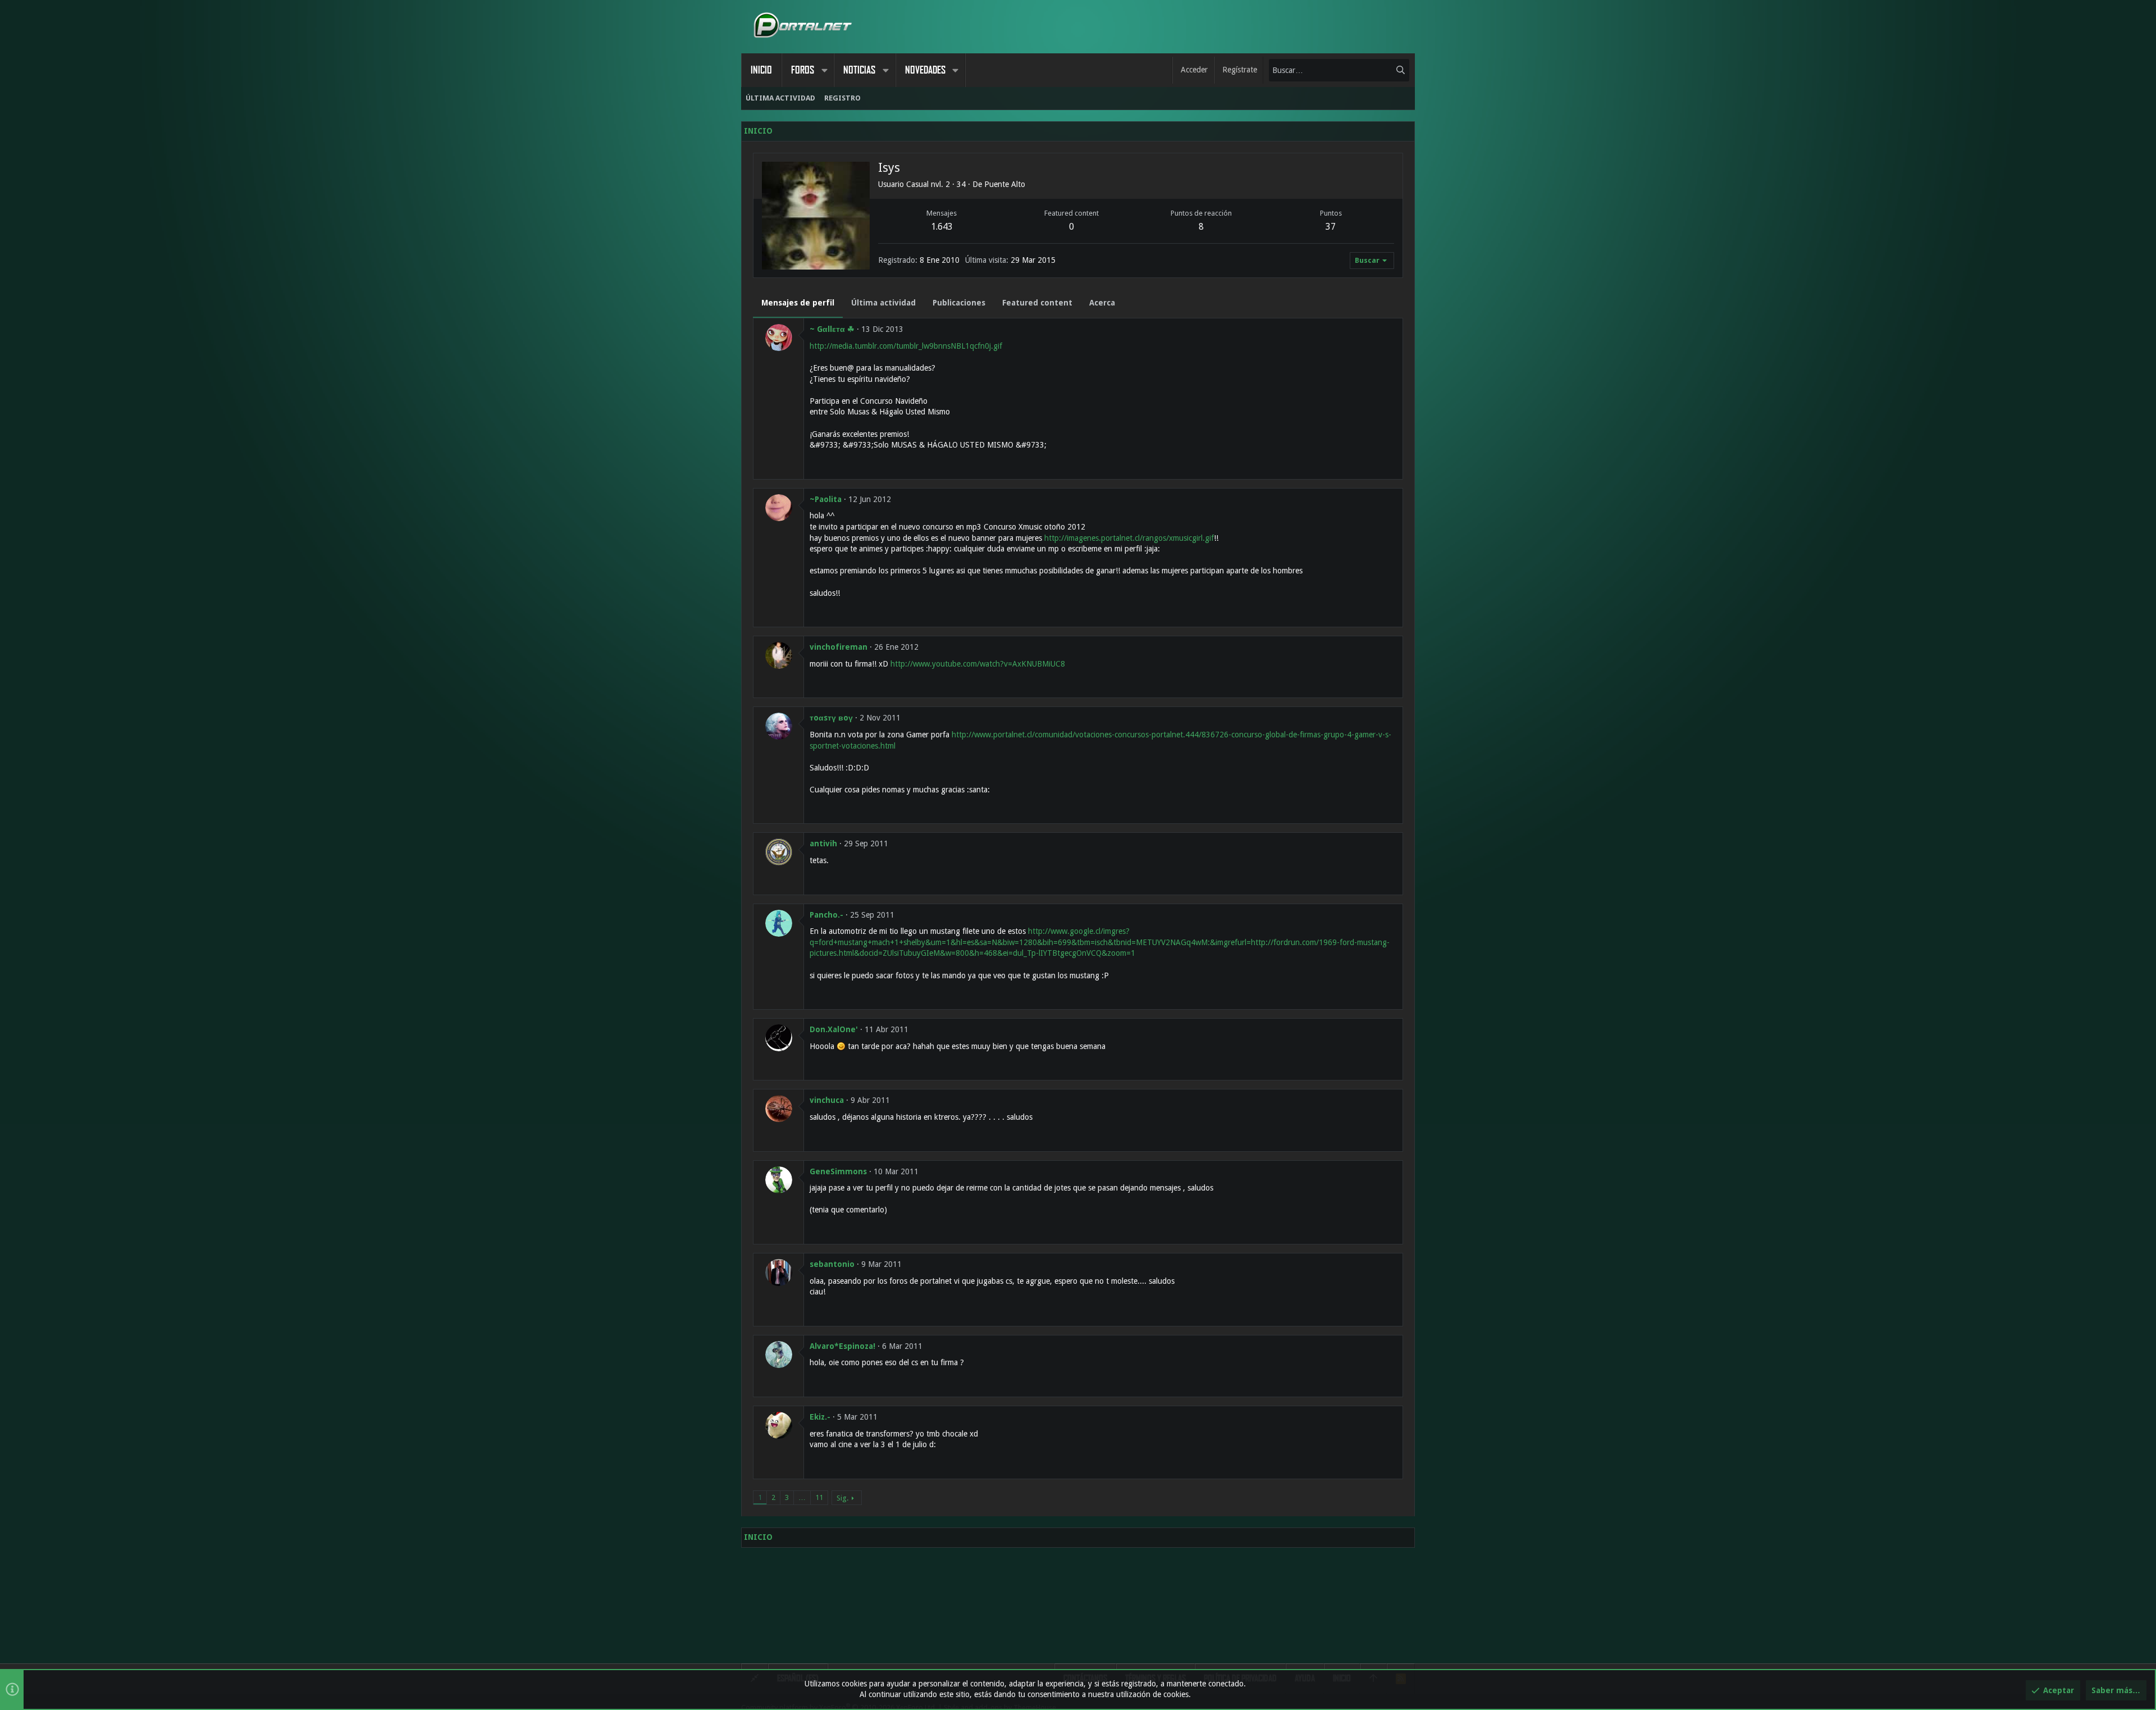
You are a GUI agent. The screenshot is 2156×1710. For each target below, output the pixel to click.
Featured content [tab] (1037, 303)
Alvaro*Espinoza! (842, 1346)
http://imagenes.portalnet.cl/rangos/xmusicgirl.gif (1129, 538)
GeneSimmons (838, 1171)
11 (819, 1497)
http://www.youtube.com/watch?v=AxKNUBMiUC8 (978, 664)
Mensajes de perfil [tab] (798, 303)
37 (1331, 227)
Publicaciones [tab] (959, 303)
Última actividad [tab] (883, 303)
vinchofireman (839, 647)
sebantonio (832, 1264)
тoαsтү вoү (831, 718)
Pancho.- (826, 915)
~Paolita (826, 499)
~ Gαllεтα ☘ (832, 329)
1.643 (942, 227)
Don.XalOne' (834, 1029)
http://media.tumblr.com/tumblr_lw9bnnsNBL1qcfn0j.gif (906, 346)
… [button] (802, 1497)
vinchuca (827, 1100)
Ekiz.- (820, 1417)
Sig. (842, 1498)
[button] (824, 70)
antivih (823, 843)
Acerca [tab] (1102, 303)
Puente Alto (1005, 184)
